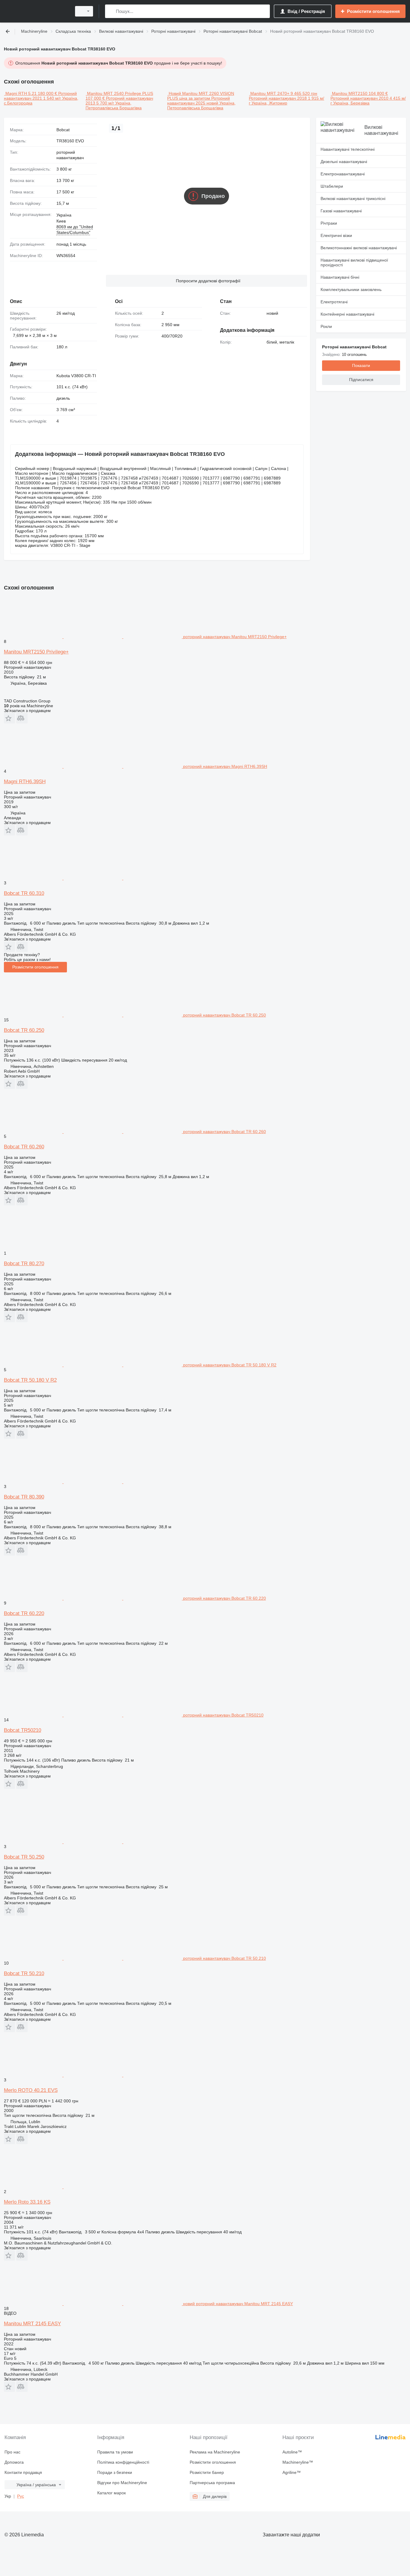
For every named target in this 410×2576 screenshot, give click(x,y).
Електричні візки (336, 235)
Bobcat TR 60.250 (24, 1030)
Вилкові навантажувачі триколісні (353, 199)
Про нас (12, 2452)
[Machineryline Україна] (36, 11)
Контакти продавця (23, 2472)
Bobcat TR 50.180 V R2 (30, 1380)
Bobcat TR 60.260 (24, 1147)
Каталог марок (112, 2493)
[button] (207, 281)
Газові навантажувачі (341, 211)
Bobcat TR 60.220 (24, 1613)
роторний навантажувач (70, 155)
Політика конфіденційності (123, 2462)
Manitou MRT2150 (350, 93)
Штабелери (332, 186)
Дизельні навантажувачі (344, 162)
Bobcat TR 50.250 (24, 1857)
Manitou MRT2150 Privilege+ (36, 652)
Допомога (14, 2462)
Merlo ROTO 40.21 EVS (31, 2090)
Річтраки (329, 223)
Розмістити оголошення (35, 967)
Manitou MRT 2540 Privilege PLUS (120, 93)
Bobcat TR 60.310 (24, 893)
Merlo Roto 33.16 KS (27, 2202)
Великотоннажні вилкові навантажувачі (359, 248)
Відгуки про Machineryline (122, 2483)
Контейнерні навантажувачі (347, 314)
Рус (21, 2496)
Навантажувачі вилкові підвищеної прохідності (354, 262)
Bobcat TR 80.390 (24, 1497)
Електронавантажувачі (343, 174)
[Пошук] (111, 11)
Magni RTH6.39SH (25, 782)
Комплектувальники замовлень (351, 289)
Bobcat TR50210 (23, 1730)
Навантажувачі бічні (340, 277)
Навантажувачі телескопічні (348, 149)
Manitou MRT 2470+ (270, 93)
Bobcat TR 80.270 (24, 1264)
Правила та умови (115, 2452)
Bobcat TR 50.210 (24, 1973)
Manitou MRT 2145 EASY (32, 2324)
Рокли (326, 326)
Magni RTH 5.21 (21, 93)
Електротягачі (334, 302)
